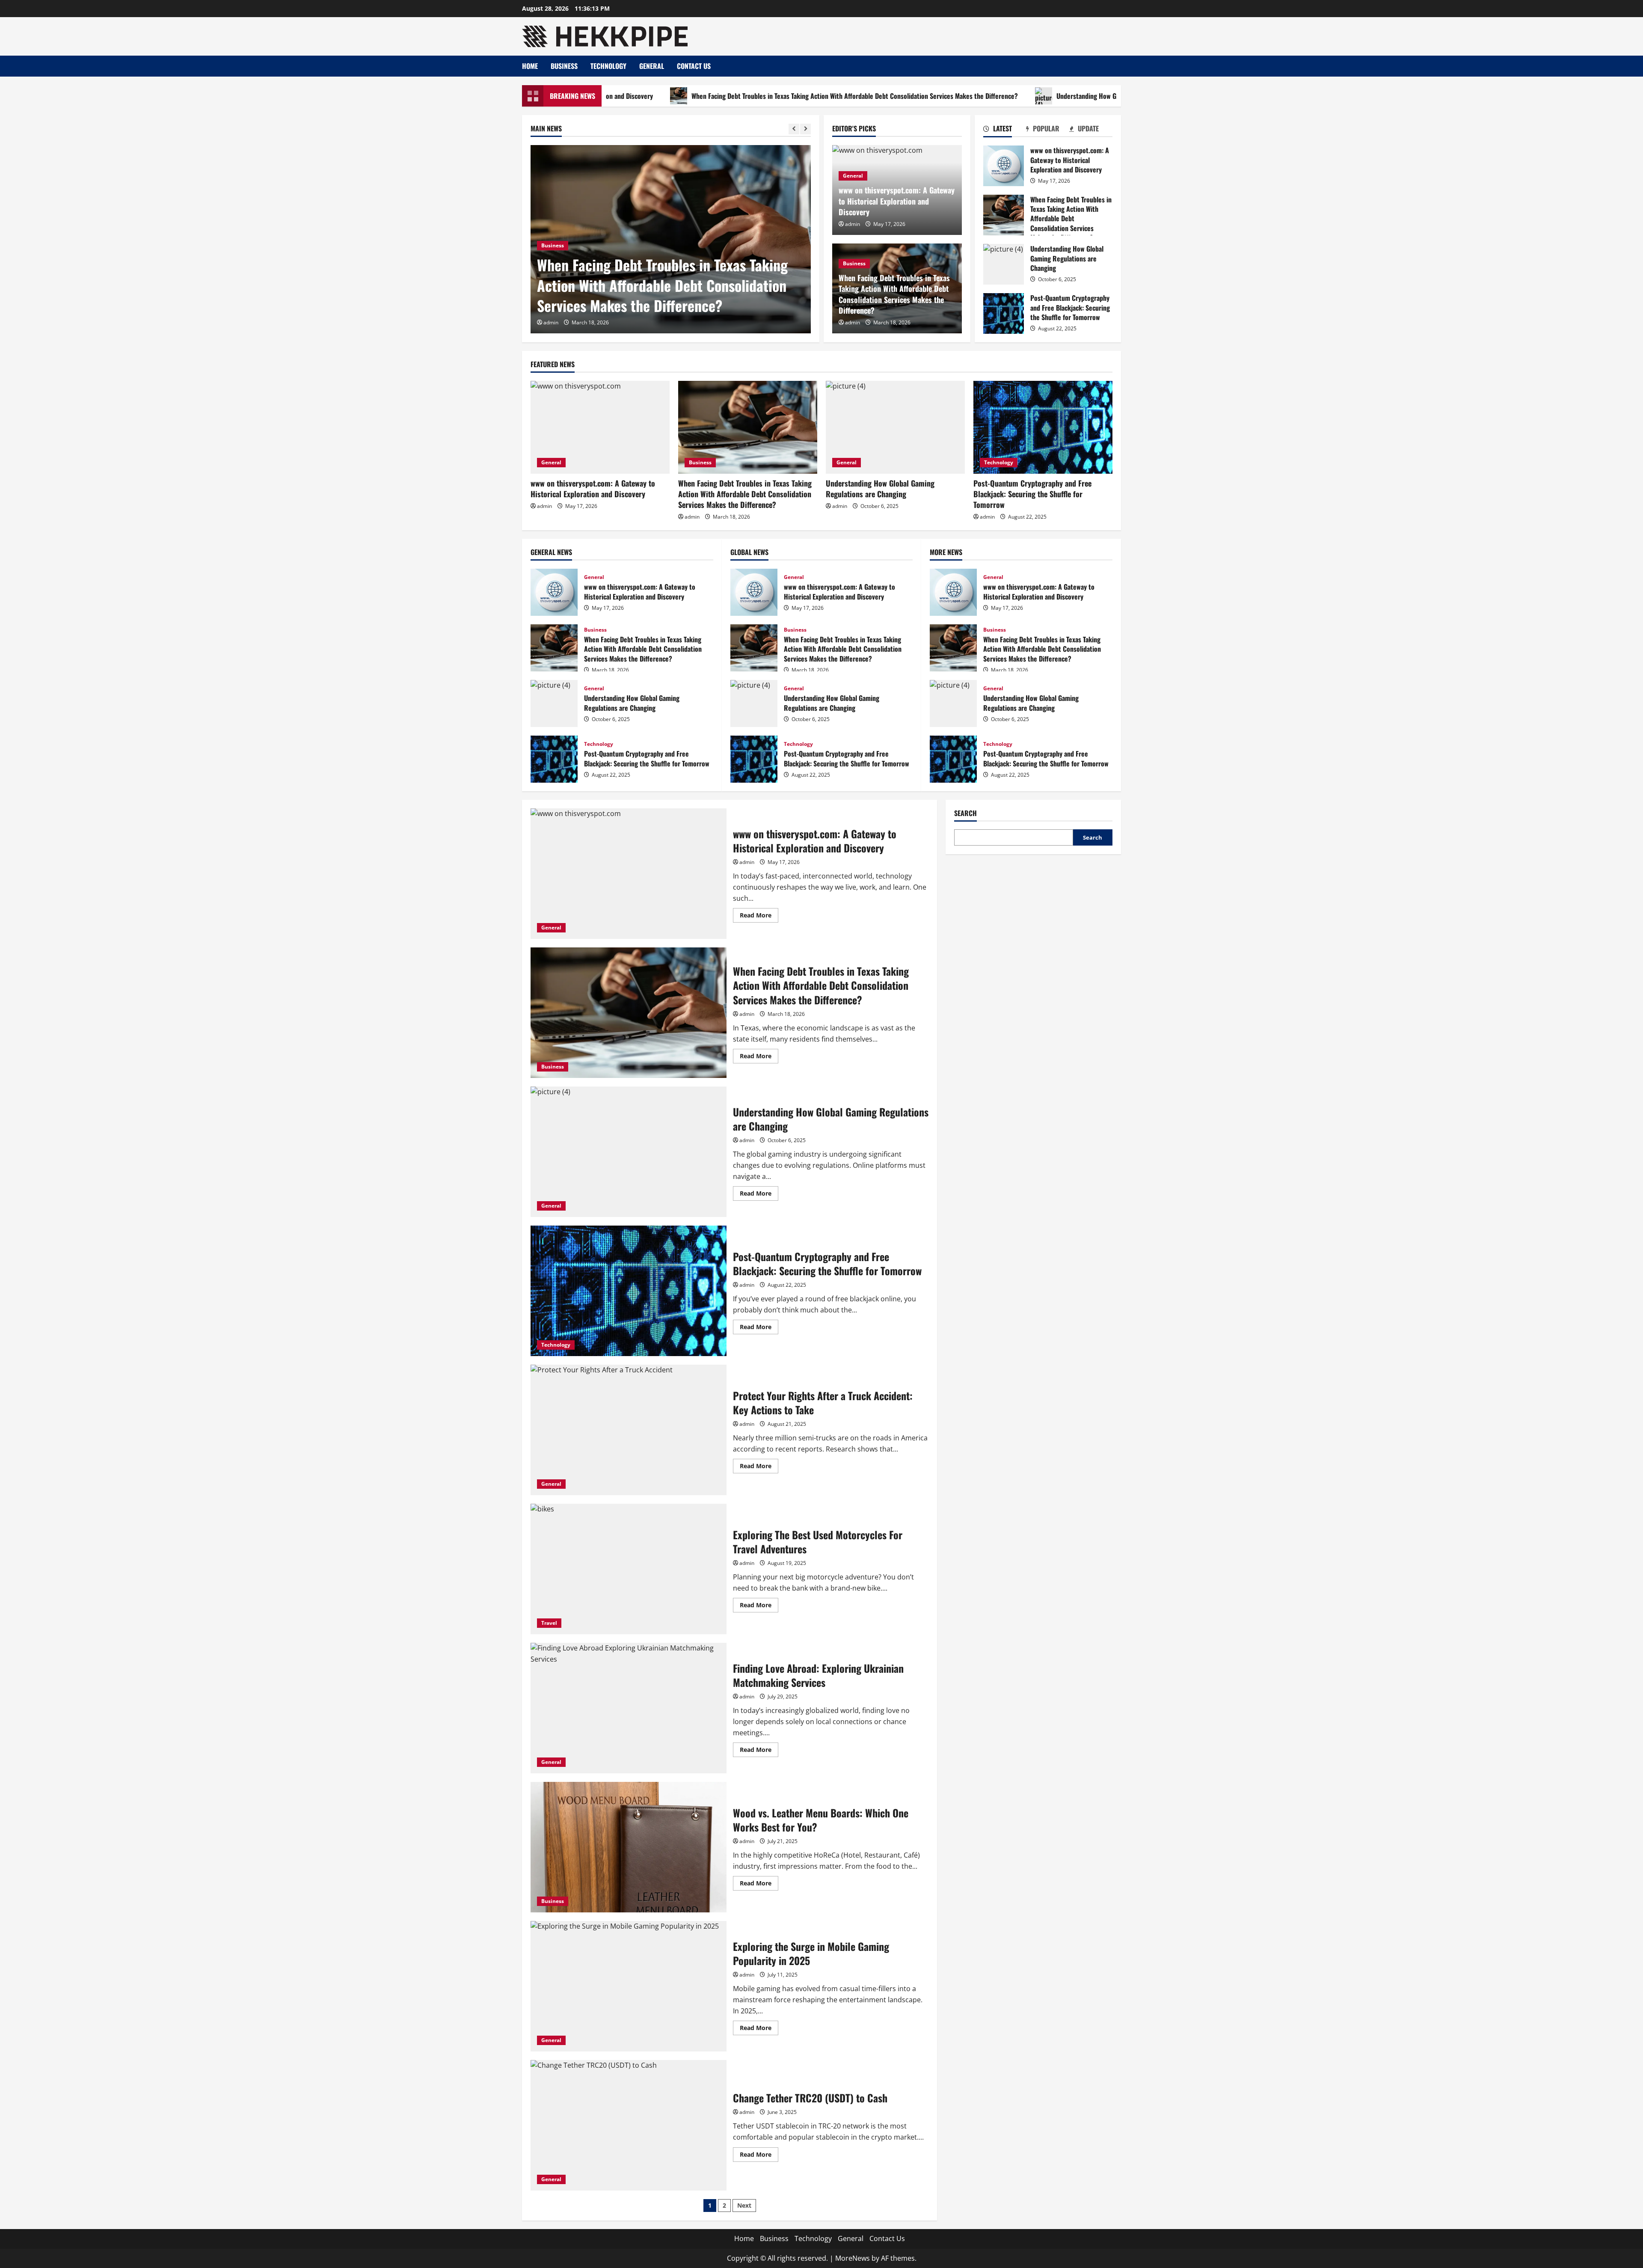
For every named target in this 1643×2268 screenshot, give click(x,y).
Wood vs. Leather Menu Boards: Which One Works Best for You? (629, 1847)
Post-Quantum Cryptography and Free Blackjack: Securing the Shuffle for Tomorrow (1004, 313)
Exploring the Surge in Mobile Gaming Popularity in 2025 (629, 1986)
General (652, 66)
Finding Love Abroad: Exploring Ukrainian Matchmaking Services (629, 1708)
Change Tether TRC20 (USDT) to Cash (629, 2125)
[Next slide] (805, 129)
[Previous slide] (794, 129)
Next (744, 2205)
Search (965, 813)
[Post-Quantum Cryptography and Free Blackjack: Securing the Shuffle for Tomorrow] (1043, 427)
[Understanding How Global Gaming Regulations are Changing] (671, 239)
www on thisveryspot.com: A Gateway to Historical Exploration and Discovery (897, 201)
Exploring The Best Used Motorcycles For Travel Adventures (629, 1569)
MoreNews (853, 2258)
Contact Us (694, 66)
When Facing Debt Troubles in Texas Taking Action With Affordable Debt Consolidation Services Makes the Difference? (704, 96)
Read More (759, 917)
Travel (549, 1623)
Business (564, 66)
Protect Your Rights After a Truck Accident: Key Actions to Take (629, 1430)
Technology (608, 66)
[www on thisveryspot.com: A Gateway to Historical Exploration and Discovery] (600, 427)
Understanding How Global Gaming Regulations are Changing (990, 96)
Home (530, 66)
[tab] (1005, 130)
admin (551, 322)
